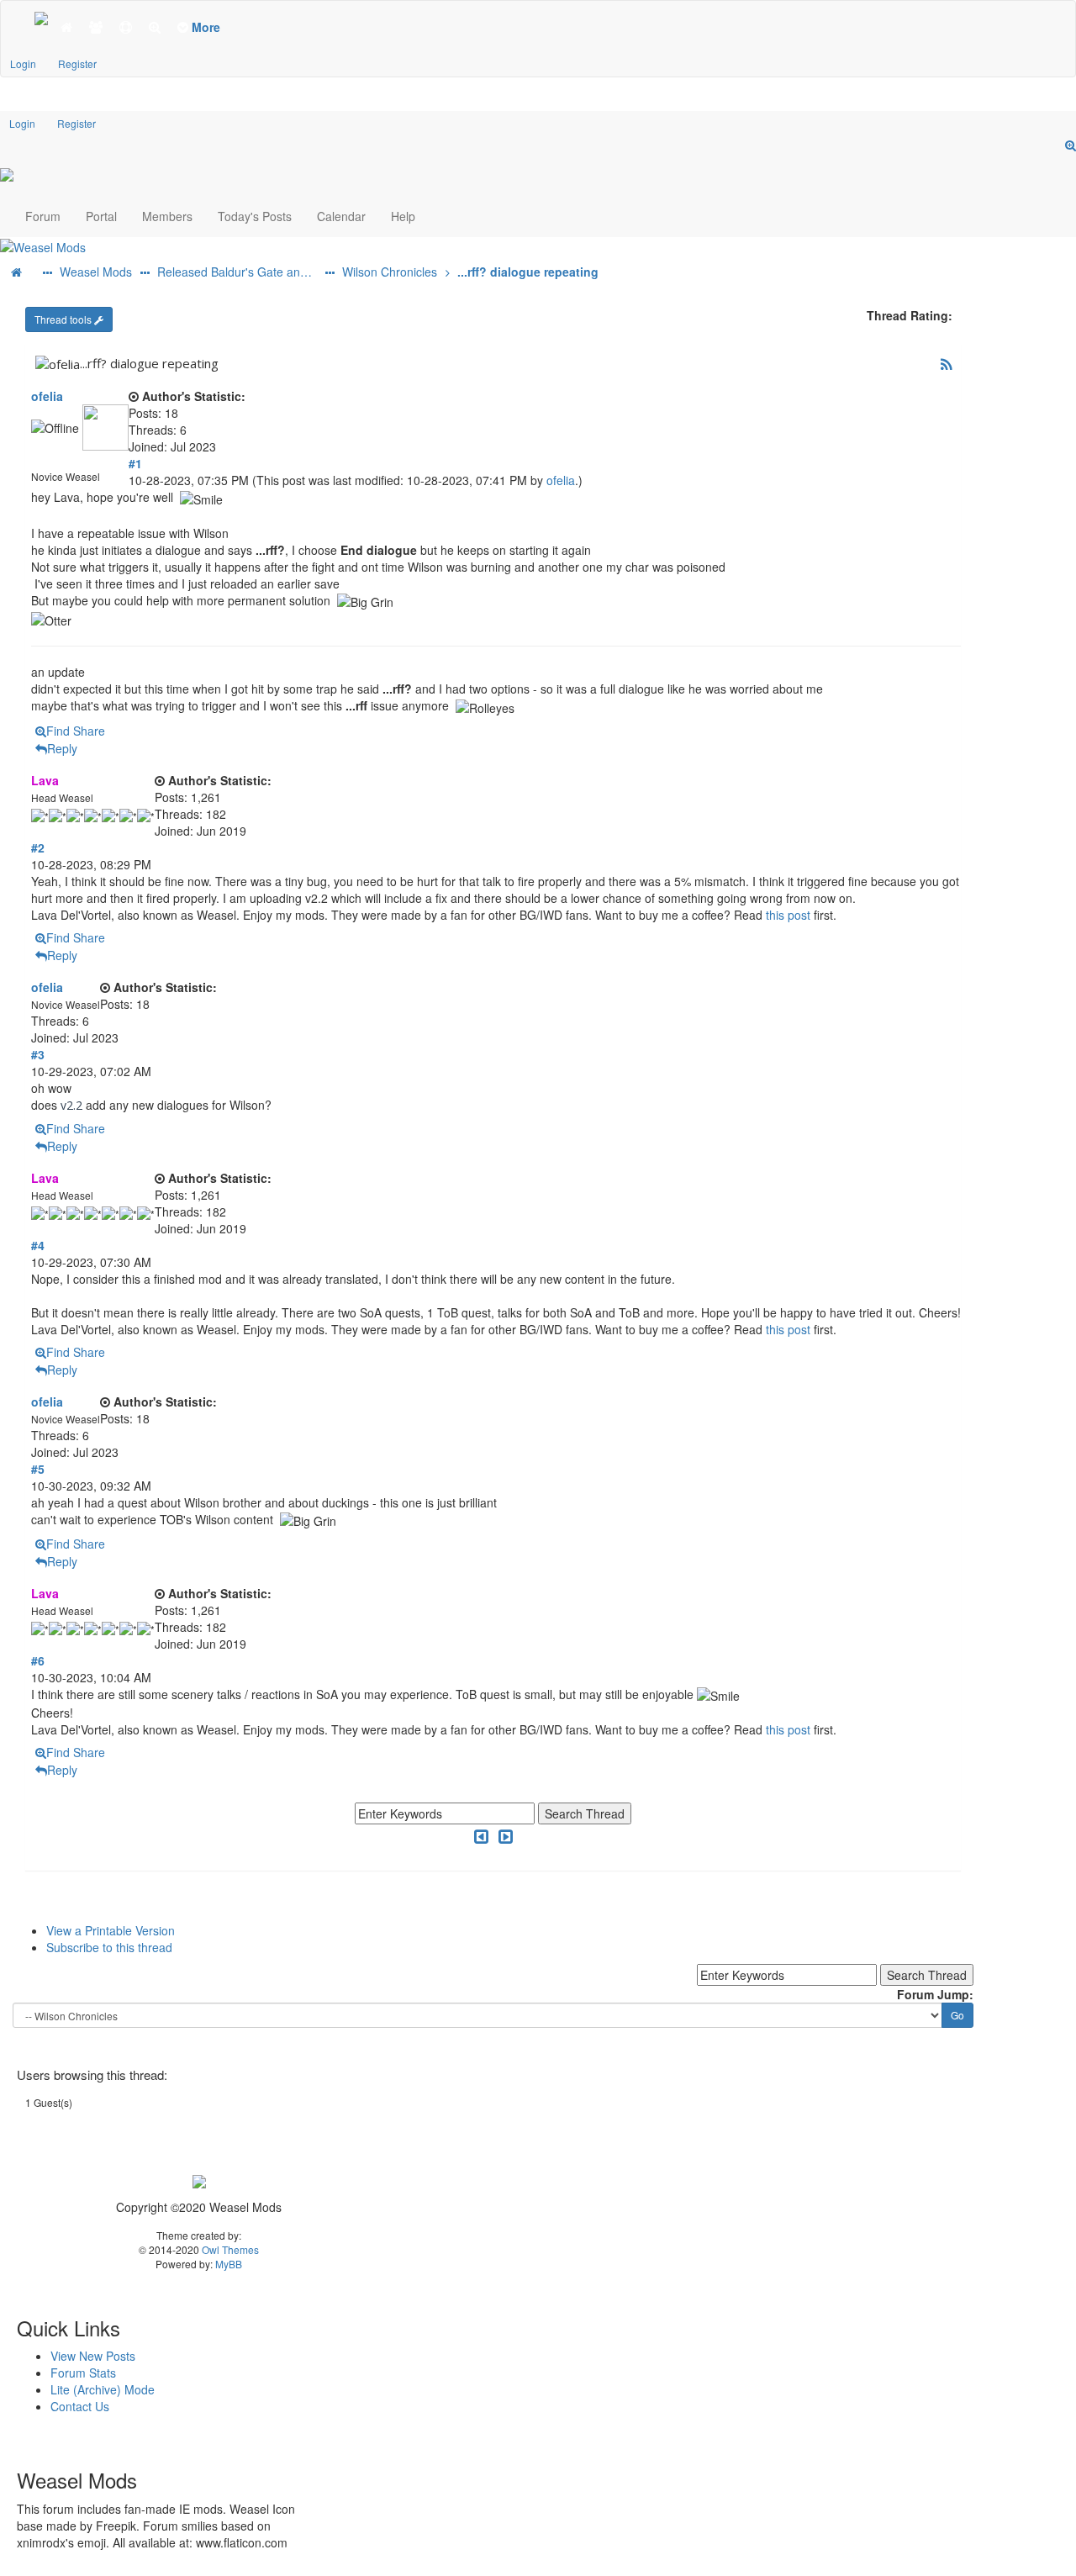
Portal (101, 216)
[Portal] (66, 27)
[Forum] (41, 17)
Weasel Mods (94, 272)
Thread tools (64, 319)
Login (23, 63)
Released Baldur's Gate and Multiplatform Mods (237, 272)
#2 (38, 847)
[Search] (155, 27)
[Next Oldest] (481, 1836)
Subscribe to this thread (109, 1947)
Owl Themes (229, 2249)
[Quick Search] (1071, 145)
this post (788, 915)
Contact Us (80, 2406)
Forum (43, 216)
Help (403, 216)
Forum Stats (83, 2373)
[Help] (126, 27)
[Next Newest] (506, 1836)
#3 (38, 1054)
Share (89, 731)
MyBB (229, 2264)
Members (167, 216)
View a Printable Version (111, 1930)
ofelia (47, 396)
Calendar (341, 216)
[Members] (96, 27)
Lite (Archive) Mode (103, 2389)
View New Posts (93, 2356)
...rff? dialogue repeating (526, 272)
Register (77, 63)
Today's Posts (255, 216)
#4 (38, 1245)
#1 (135, 463)
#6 (38, 1660)
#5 (38, 1469)
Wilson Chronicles (388, 272)
